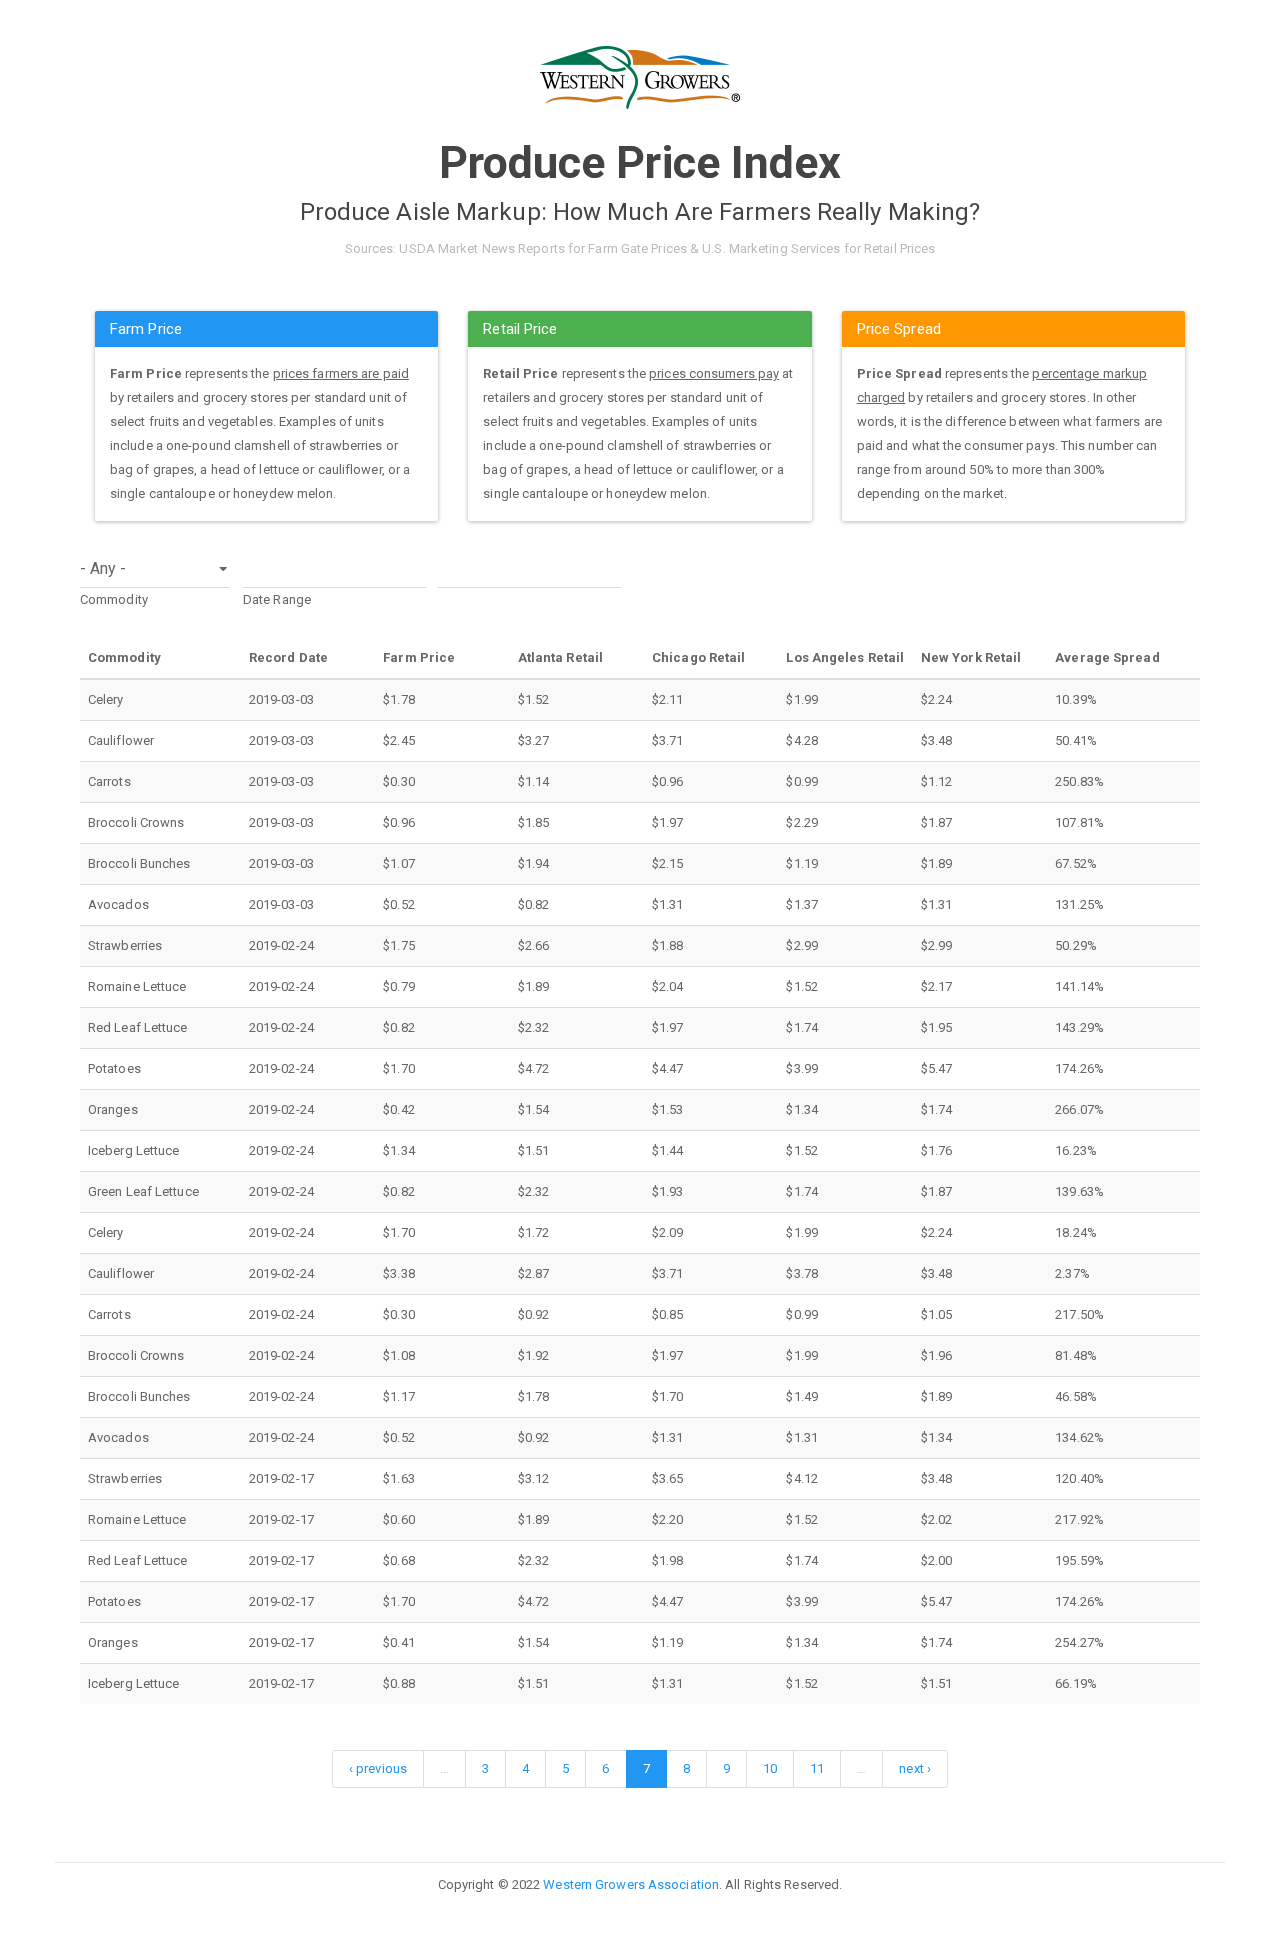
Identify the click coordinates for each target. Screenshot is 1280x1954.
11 (817, 1768)
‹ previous (378, 1768)
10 (770, 1768)
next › (915, 1768)
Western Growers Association (631, 1884)
